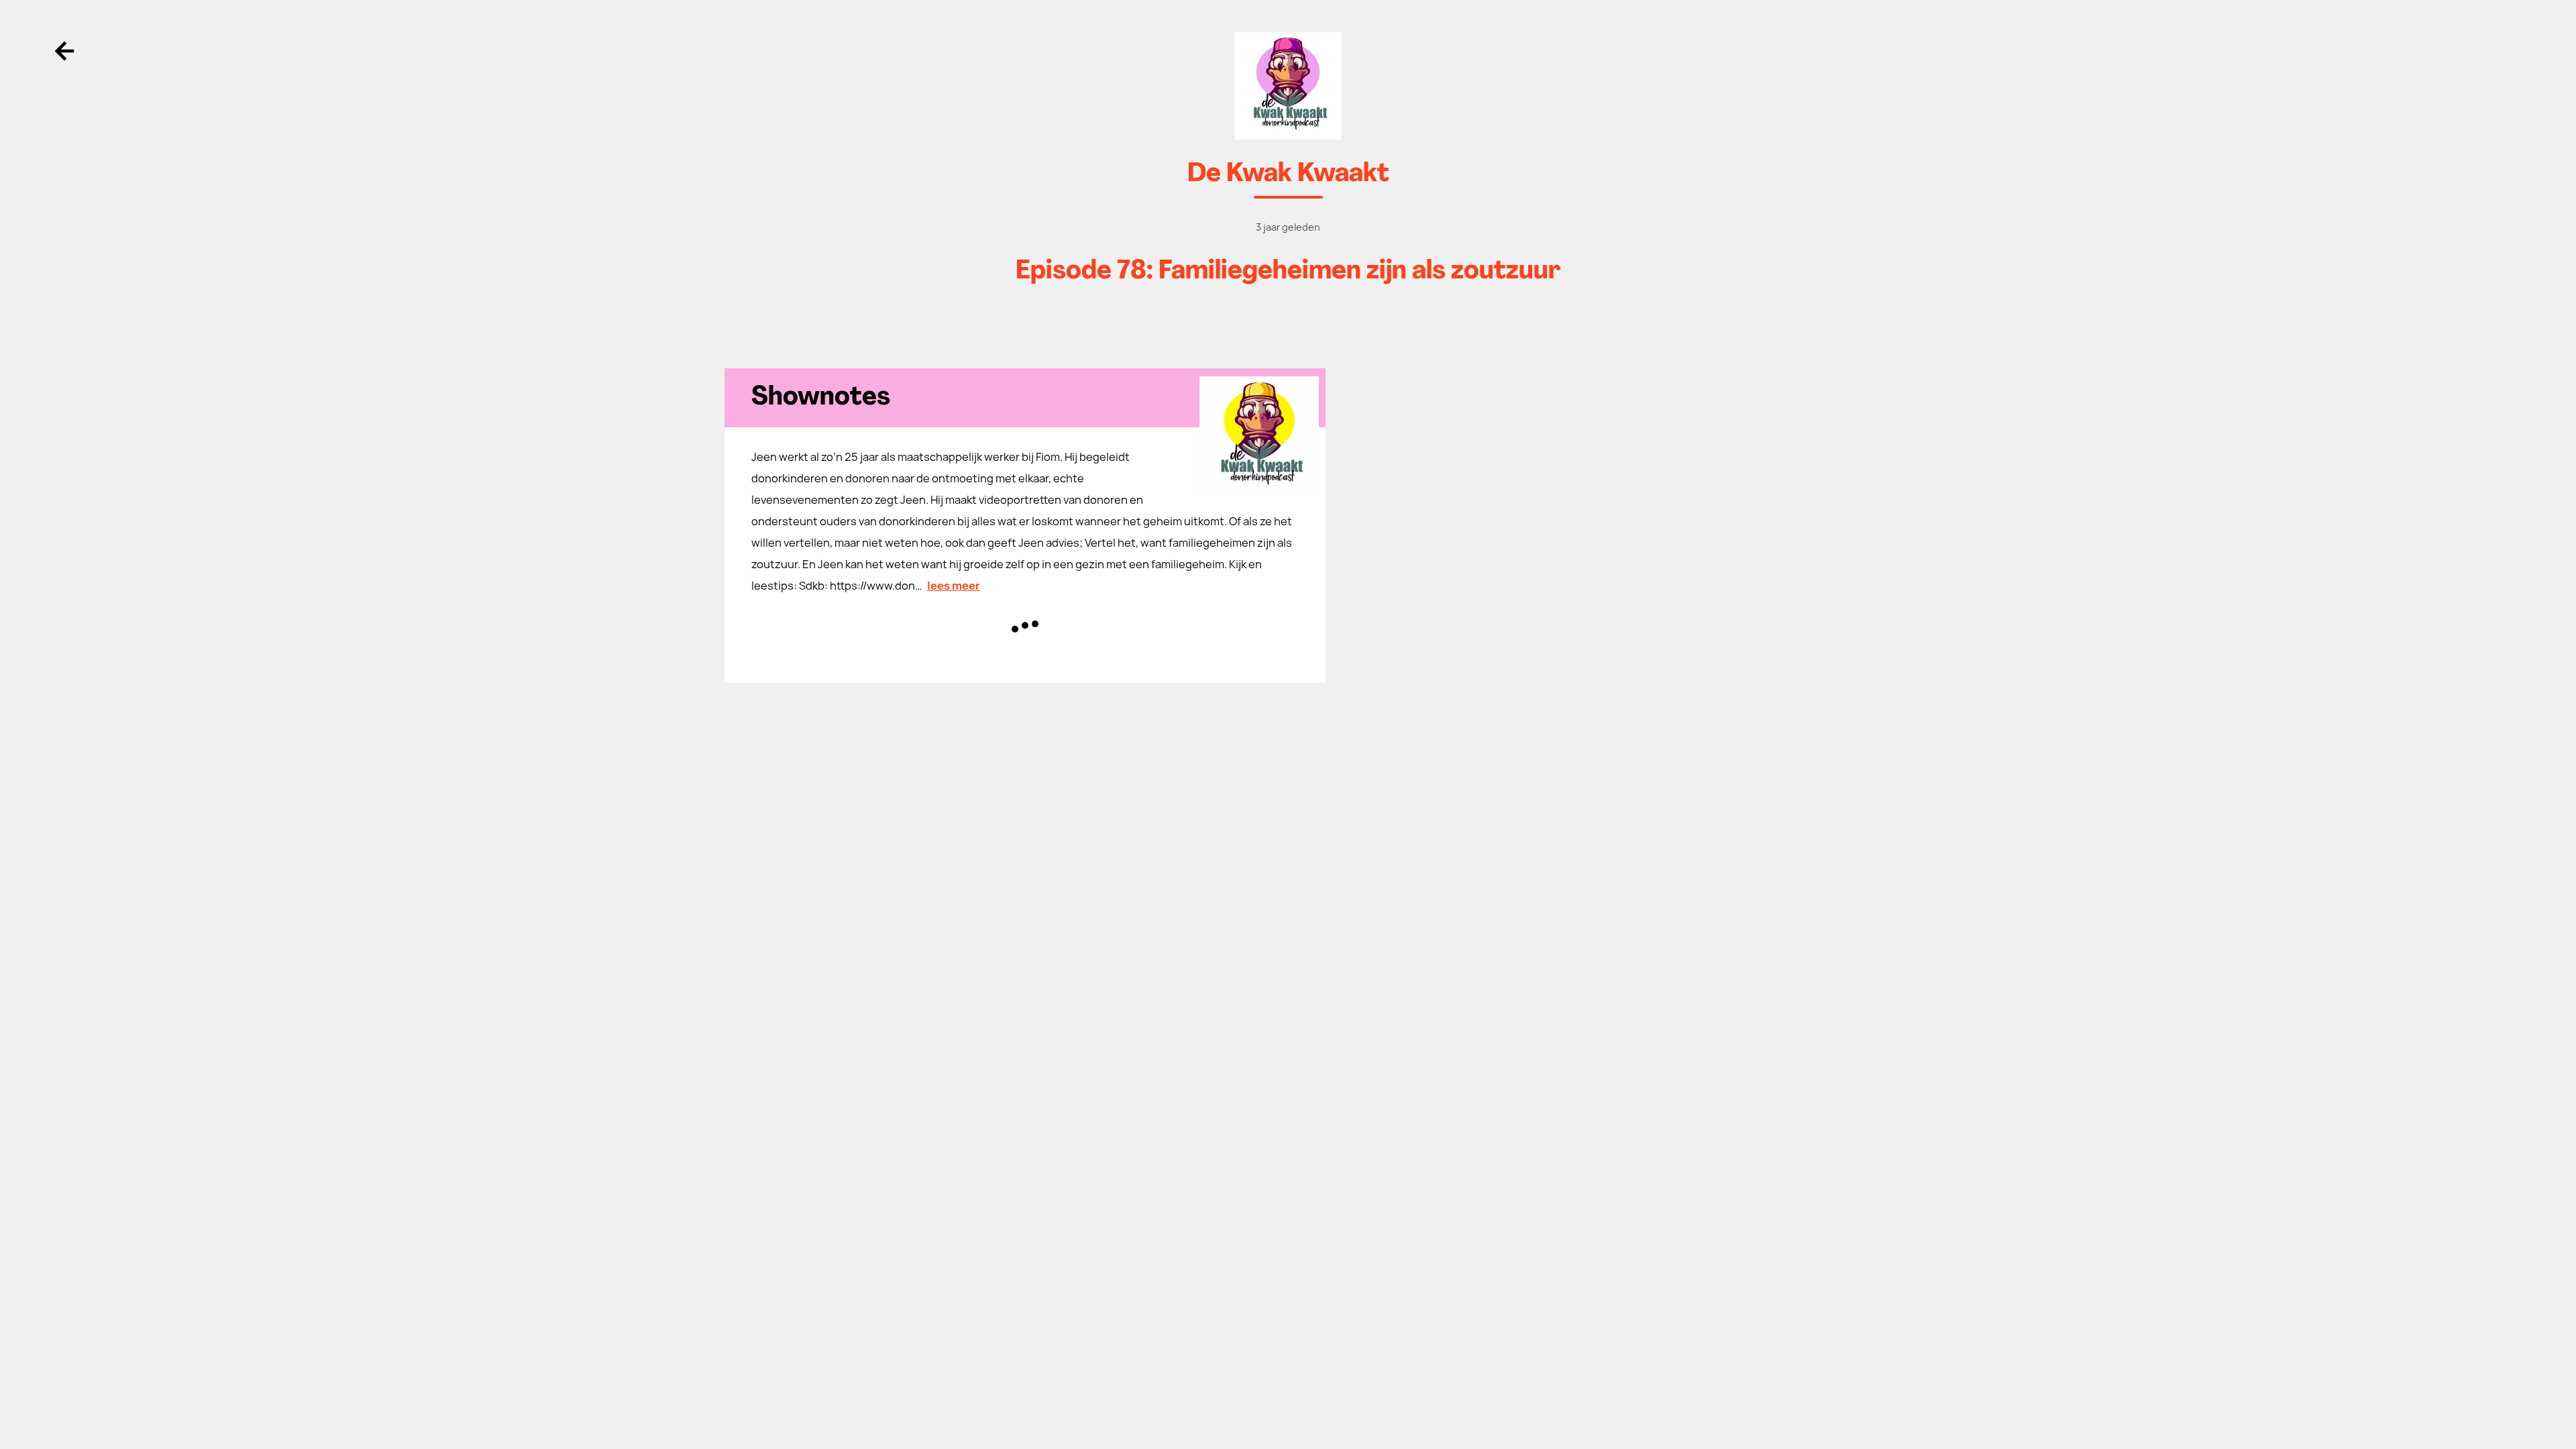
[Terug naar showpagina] (1288, 86)
